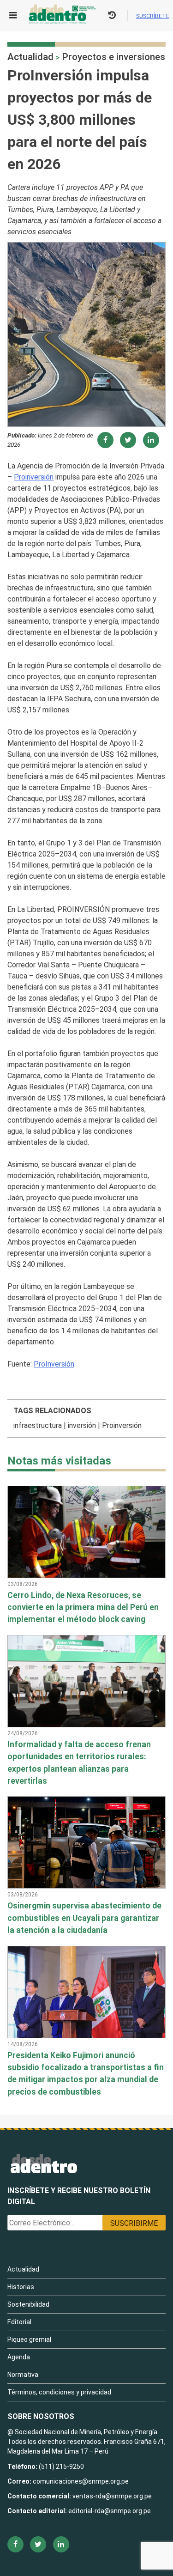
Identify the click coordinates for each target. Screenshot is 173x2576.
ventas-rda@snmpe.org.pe (112, 2496)
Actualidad (30, 57)
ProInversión (54, 1364)
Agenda (19, 2357)
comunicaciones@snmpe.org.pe (81, 2481)
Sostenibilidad (28, 2304)
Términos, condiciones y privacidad (59, 2392)
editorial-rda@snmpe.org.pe (110, 2511)
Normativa (23, 2375)
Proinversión (34, 477)
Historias (21, 2287)
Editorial (19, 2322)
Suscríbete (153, 16)
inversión (82, 1425)
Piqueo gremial (29, 2339)
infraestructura (38, 1425)
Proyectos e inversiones (113, 57)
